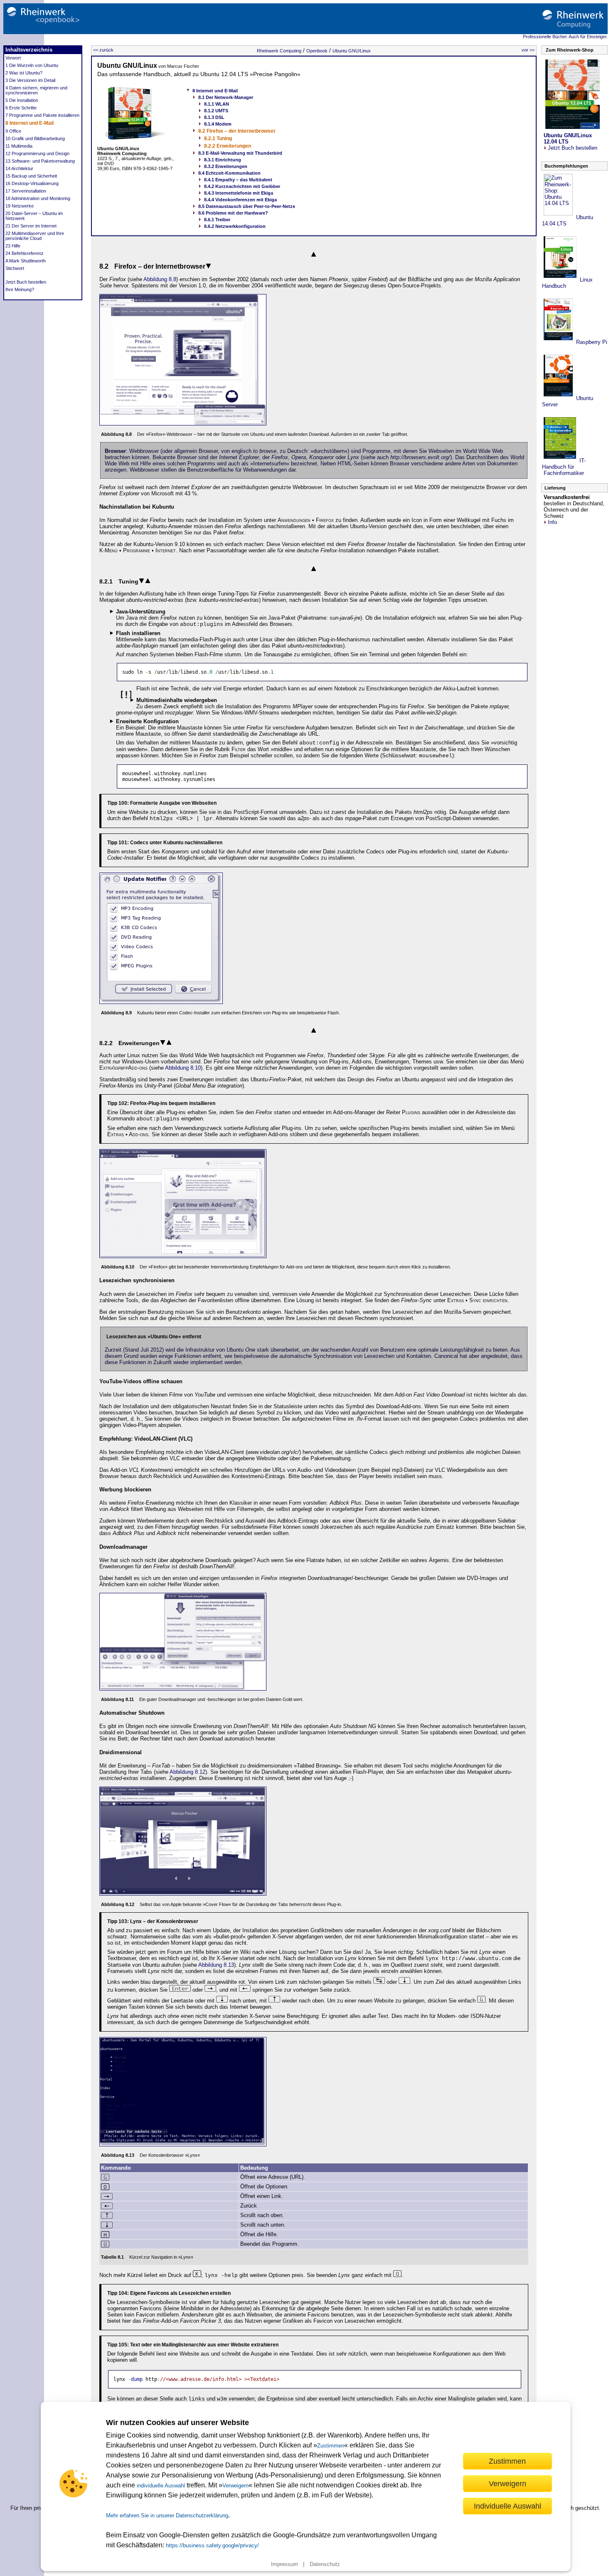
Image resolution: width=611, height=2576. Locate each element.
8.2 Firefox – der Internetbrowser (237, 131)
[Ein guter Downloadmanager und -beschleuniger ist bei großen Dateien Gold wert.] (183, 1689)
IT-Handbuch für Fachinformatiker (564, 467)
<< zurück (103, 50)
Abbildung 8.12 (187, 1772)
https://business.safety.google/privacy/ (212, 2545)
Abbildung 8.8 (160, 279)
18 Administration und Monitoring (38, 198)
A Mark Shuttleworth (26, 261)
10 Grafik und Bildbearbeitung (35, 138)
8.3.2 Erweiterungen (226, 166)
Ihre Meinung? (20, 289)
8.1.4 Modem (218, 124)
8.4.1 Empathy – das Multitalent (238, 180)
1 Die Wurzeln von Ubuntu (32, 65)
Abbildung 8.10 (183, 1068)
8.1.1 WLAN (217, 104)
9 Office (13, 131)
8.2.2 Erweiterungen (228, 146)
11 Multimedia (19, 146)
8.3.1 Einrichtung (223, 160)
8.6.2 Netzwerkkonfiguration (235, 226)
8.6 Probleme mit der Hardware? (233, 213)
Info (552, 522)
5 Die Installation (22, 100)
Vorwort (13, 58)
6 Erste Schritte (21, 108)
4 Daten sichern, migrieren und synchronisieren (36, 90)
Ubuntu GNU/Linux (352, 51)
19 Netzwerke (20, 206)
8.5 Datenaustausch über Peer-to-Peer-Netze (247, 206)
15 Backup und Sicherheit (31, 176)
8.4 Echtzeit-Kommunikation (229, 173)
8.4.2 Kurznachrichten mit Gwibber (242, 186)
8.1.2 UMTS (216, 111)
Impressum (285, 2564)
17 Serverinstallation (26, 191)
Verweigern (235, 2486)
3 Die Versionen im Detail (30, 80)
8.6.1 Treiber (217, 220)
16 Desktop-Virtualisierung (32, 183)
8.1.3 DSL (214, 117)
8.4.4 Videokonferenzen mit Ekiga (240, 200)
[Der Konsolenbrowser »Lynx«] (183, 2145)
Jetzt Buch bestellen (26, 282)
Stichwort (15, 268)
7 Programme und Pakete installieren (42, 115)
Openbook (317, 51)
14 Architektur (19, 168)
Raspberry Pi (591, 342)
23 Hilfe (13, 246)
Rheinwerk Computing (279, 51)
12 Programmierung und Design (37, 153)
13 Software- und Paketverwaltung (40, 161)
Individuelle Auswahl (508, 2506)
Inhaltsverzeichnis (29, 50)
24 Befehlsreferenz (25, 253)
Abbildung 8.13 (216, 1965)
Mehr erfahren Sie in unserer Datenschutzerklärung (167, 2515)
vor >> (528, 50)
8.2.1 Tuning (218, 138)
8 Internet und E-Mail (30, 123)
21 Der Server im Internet (31, 226)
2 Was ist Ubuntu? (24, 73)
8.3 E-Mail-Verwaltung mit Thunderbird (240, 153)
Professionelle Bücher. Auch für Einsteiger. (565, 37)
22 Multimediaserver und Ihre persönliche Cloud (35, 236)
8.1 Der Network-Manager (226, 97)
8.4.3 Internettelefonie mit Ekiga (239, 193)
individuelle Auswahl (161, 2486)
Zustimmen (331, 2446)
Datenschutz (325, 2564)
